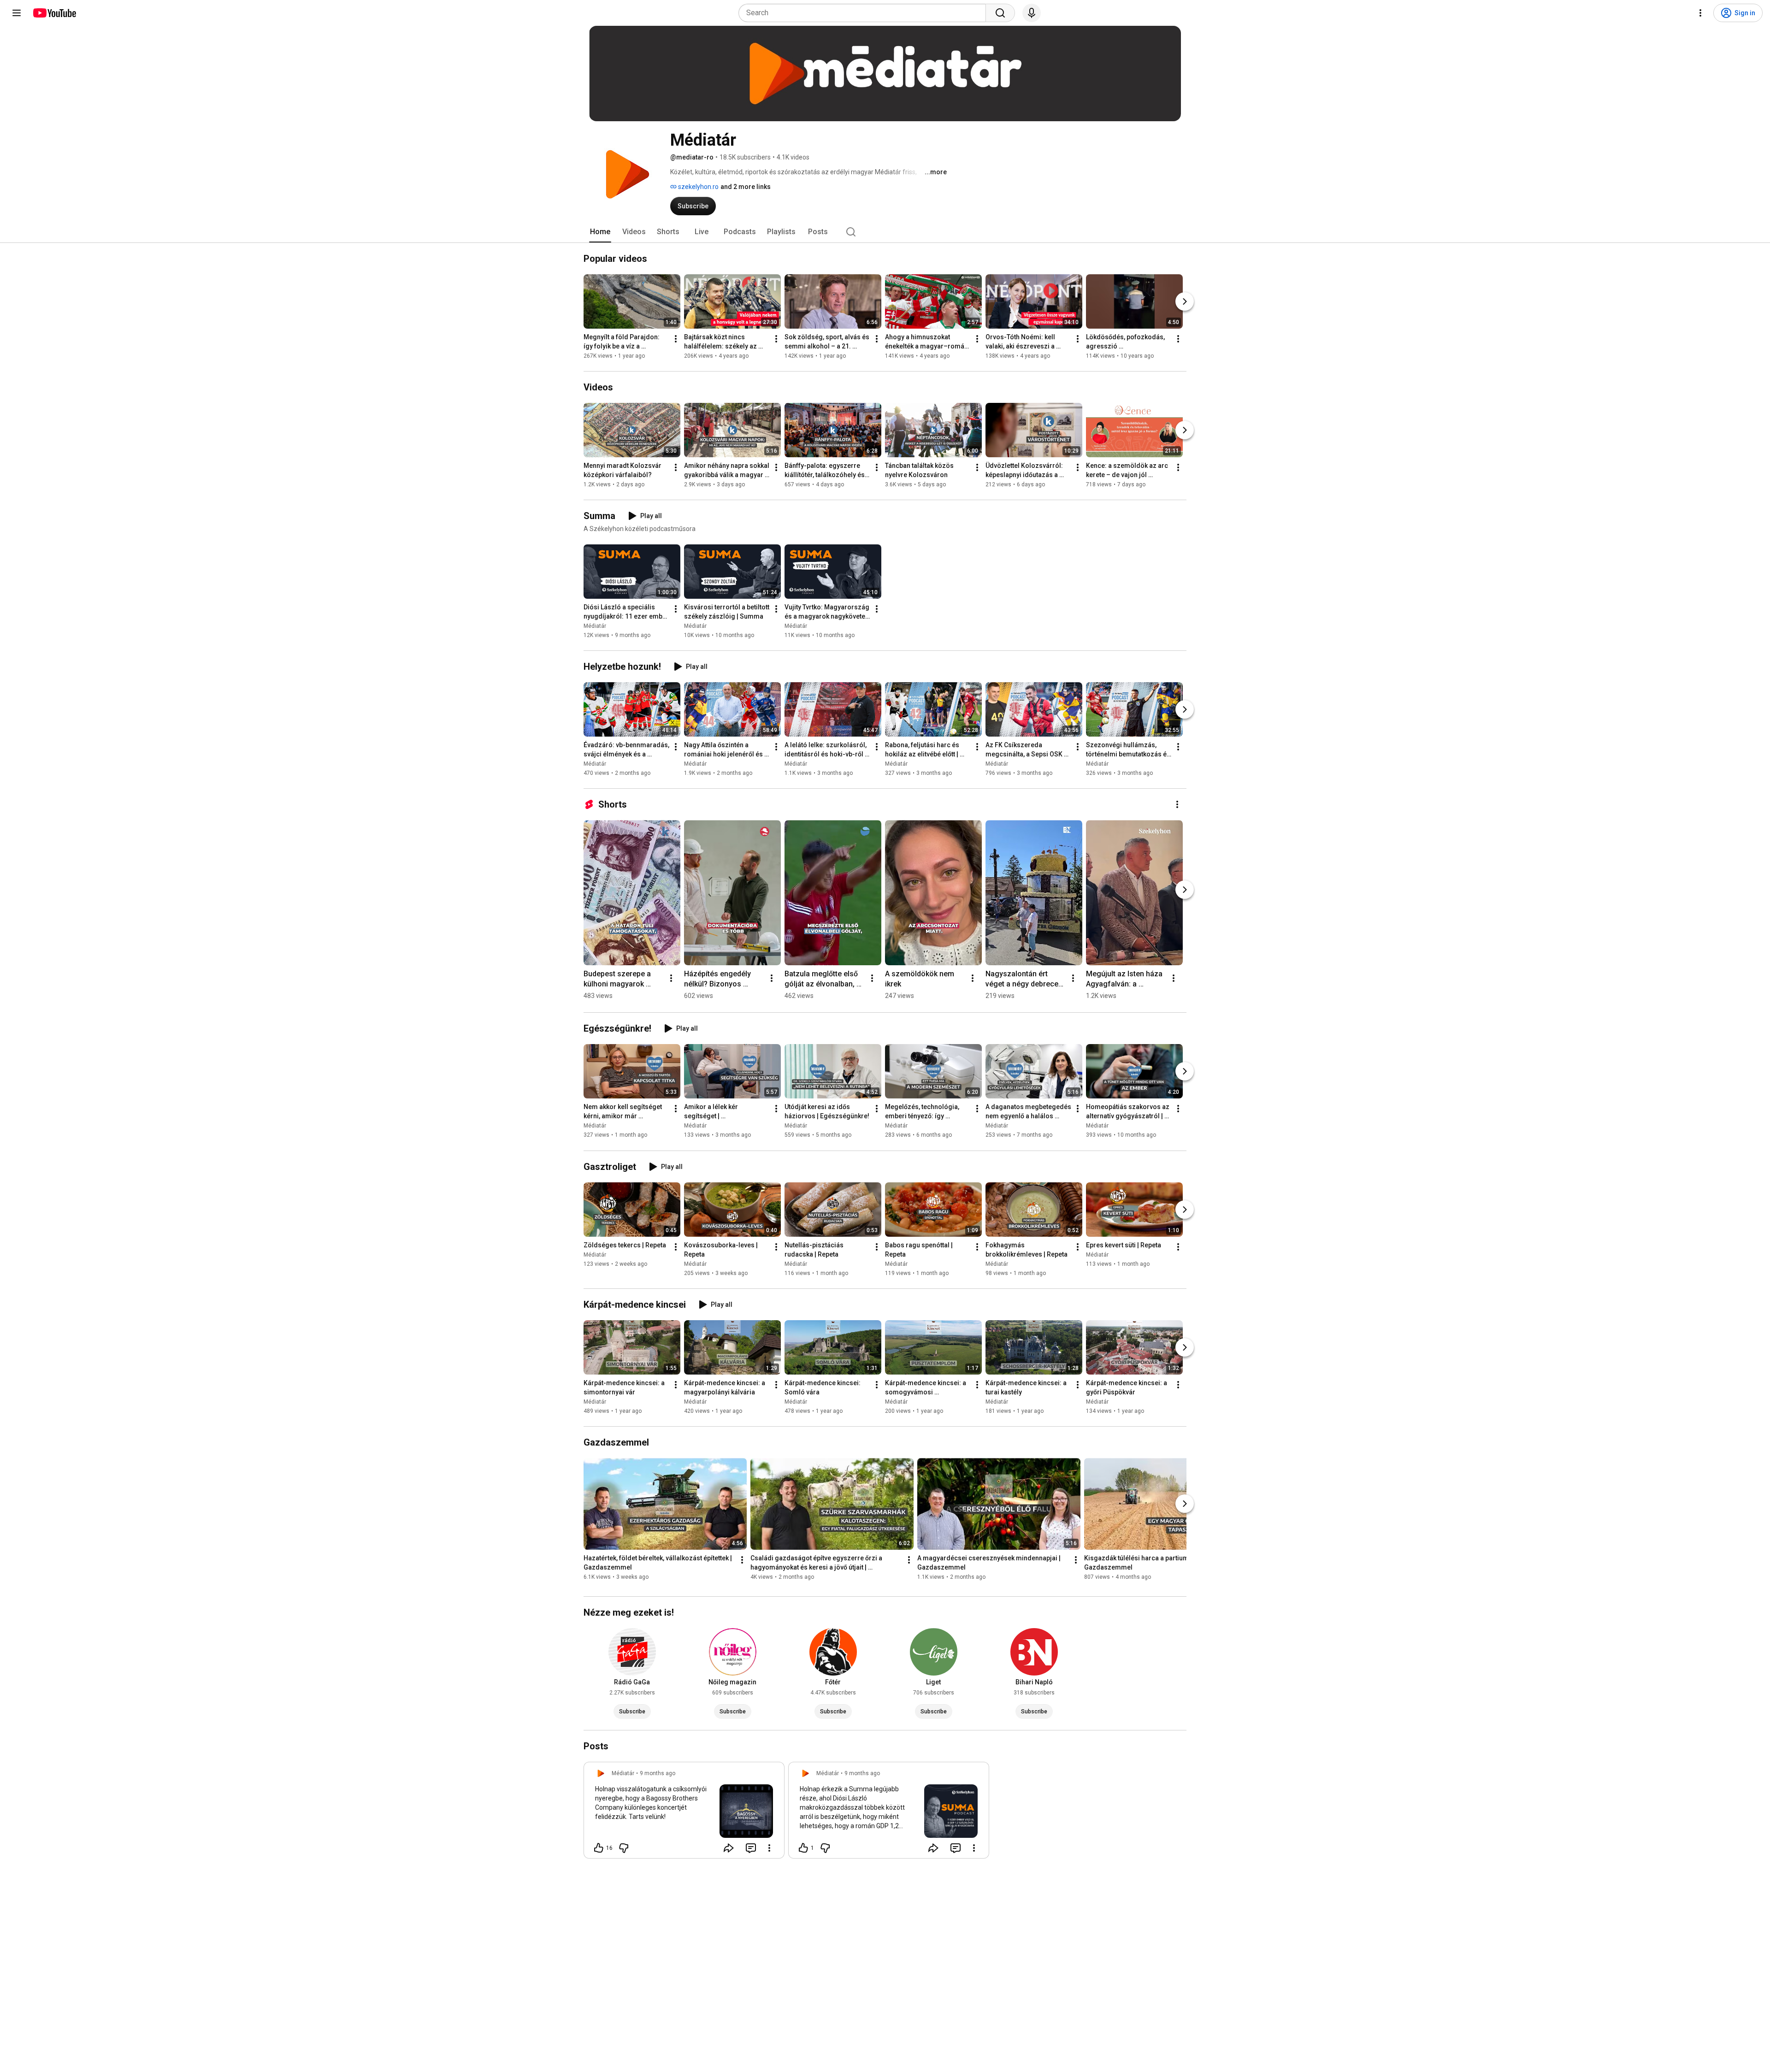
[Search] (1000, 13)
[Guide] (17, 13)
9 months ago (658, 1773)
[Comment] (751, 1848)
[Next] (1185, 301)
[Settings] (1700, 13)
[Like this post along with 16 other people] (599, 1848)
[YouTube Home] (54, 13)
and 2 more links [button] (746, 187)
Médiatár (595, 626)
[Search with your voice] (1032, 13)
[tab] (600, 232)
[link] (684, 1813)
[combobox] (865, 13)
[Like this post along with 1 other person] (803, 1848)
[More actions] (676, 339)
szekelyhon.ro (698, 187)
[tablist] (885, 232)
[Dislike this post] (624, 1848)
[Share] (729, 1848)
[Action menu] (769, 1848)
